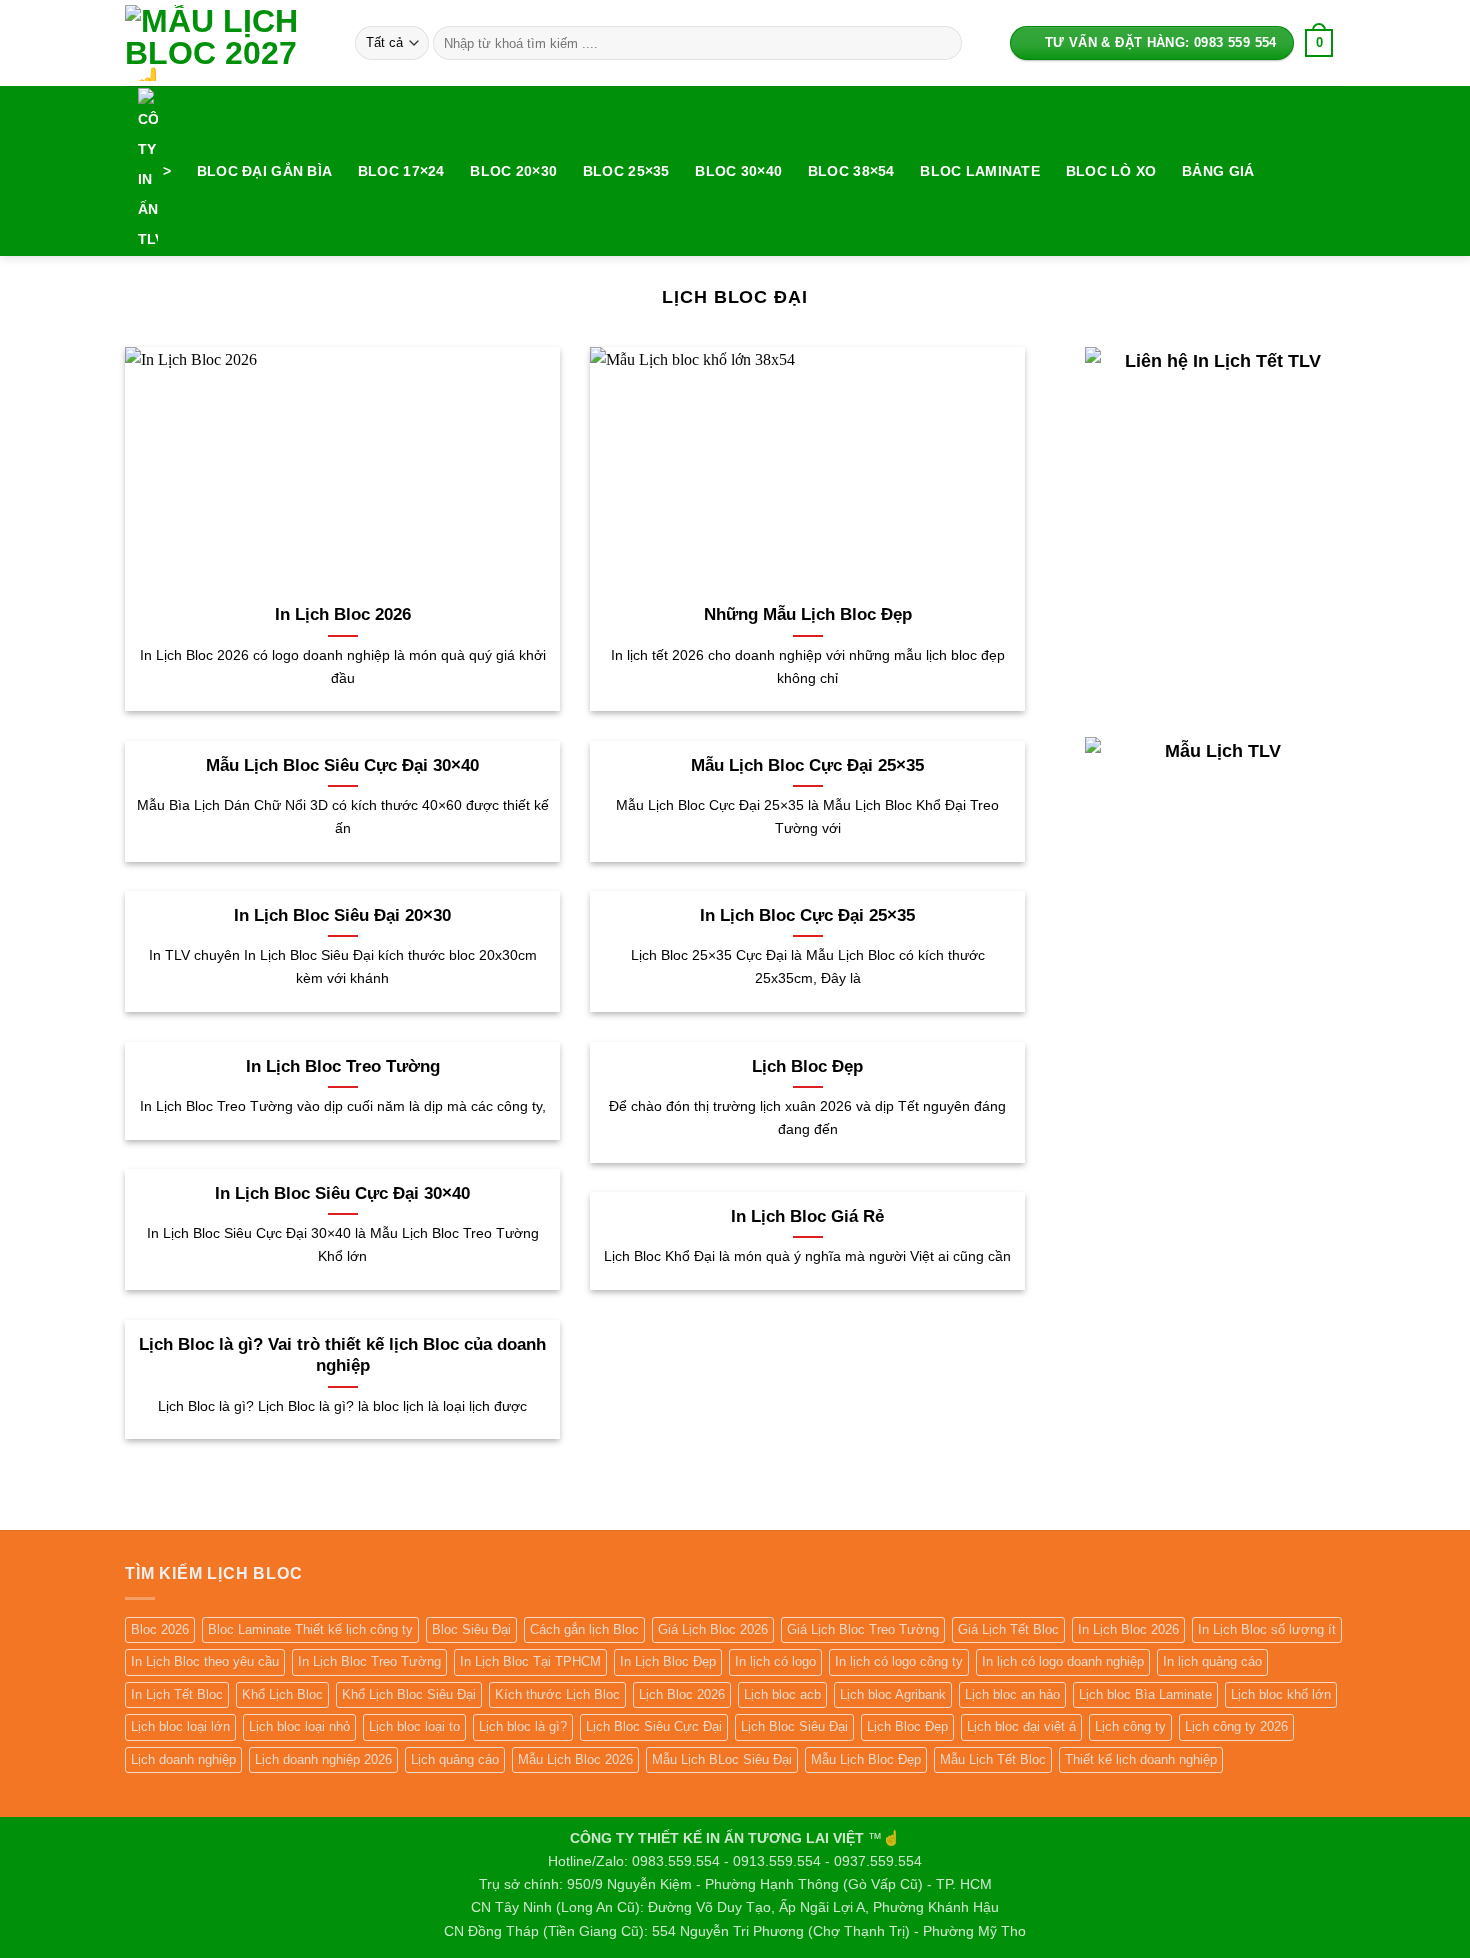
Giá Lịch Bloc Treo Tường (863, 1629)
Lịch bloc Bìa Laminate (1145, 1694)
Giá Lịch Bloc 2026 (713, 1629)
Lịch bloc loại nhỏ (299, 1726)
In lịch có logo (775, 1661)
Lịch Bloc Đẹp (807, 1066)
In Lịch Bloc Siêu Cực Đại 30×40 (342, 1193)
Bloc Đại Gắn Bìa (265, 171)
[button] (1319, 43)
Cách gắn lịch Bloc (584, 1629)
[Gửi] (943, 43)
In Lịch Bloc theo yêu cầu (205, 1661)
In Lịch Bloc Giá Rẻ (807, 1216)
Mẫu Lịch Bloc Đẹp (866, 1759)
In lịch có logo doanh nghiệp (1063, 1661)
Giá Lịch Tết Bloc (1008, 1629)
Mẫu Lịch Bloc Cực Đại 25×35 (807, 765)
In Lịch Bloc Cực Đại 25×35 (807, 915)
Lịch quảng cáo (455, 1759)
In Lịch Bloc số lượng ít (1267, 1629)
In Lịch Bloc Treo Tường (343, 1066)
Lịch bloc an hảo (1012, 1694)
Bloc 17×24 (401, 171)
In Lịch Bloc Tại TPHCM (530, 1661)
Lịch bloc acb (782, 1694)
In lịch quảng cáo (1212, 1661)
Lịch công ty (1130, 1726)
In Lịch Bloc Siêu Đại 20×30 (342, 915)
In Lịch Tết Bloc (177, 1694)
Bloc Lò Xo (1111, 171)
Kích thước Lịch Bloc (557, 1694)
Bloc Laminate (980, 171)
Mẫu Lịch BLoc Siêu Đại (722, 1759)
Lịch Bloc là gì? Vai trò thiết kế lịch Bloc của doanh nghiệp (342, 1355)
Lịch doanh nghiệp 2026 (323, 1759)
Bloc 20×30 (513, 171)
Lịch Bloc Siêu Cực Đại (654, 1726)
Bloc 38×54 (851, 171)
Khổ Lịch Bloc (282, 1694)
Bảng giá (1218, 171)
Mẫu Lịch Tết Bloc (993, 1759)
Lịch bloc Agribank (893, 1694)
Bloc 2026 (160, 1629)
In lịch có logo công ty (899, 1661)
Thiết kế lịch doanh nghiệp (1141, 1759)
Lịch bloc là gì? (523, 1726)
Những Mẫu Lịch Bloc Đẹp (808, 614)
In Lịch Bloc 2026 (343, 614)
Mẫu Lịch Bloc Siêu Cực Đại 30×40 (342, 765)
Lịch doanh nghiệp (183, 1759)
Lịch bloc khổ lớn (1281, 1694)
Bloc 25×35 (626, 171)
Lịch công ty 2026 (1236, 1726)
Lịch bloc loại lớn (180, 1726)
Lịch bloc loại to (414, 1726)
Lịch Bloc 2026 (682, 1694)
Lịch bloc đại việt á (1021, 1726)
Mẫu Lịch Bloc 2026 (575, 1759)
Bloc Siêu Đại (471, 1629)
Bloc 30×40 (738, 171)
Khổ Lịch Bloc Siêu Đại (409, 1694)
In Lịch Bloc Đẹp (668, 1661)
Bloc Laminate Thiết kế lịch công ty (310, 1629)
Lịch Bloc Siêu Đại (794, 1726)
